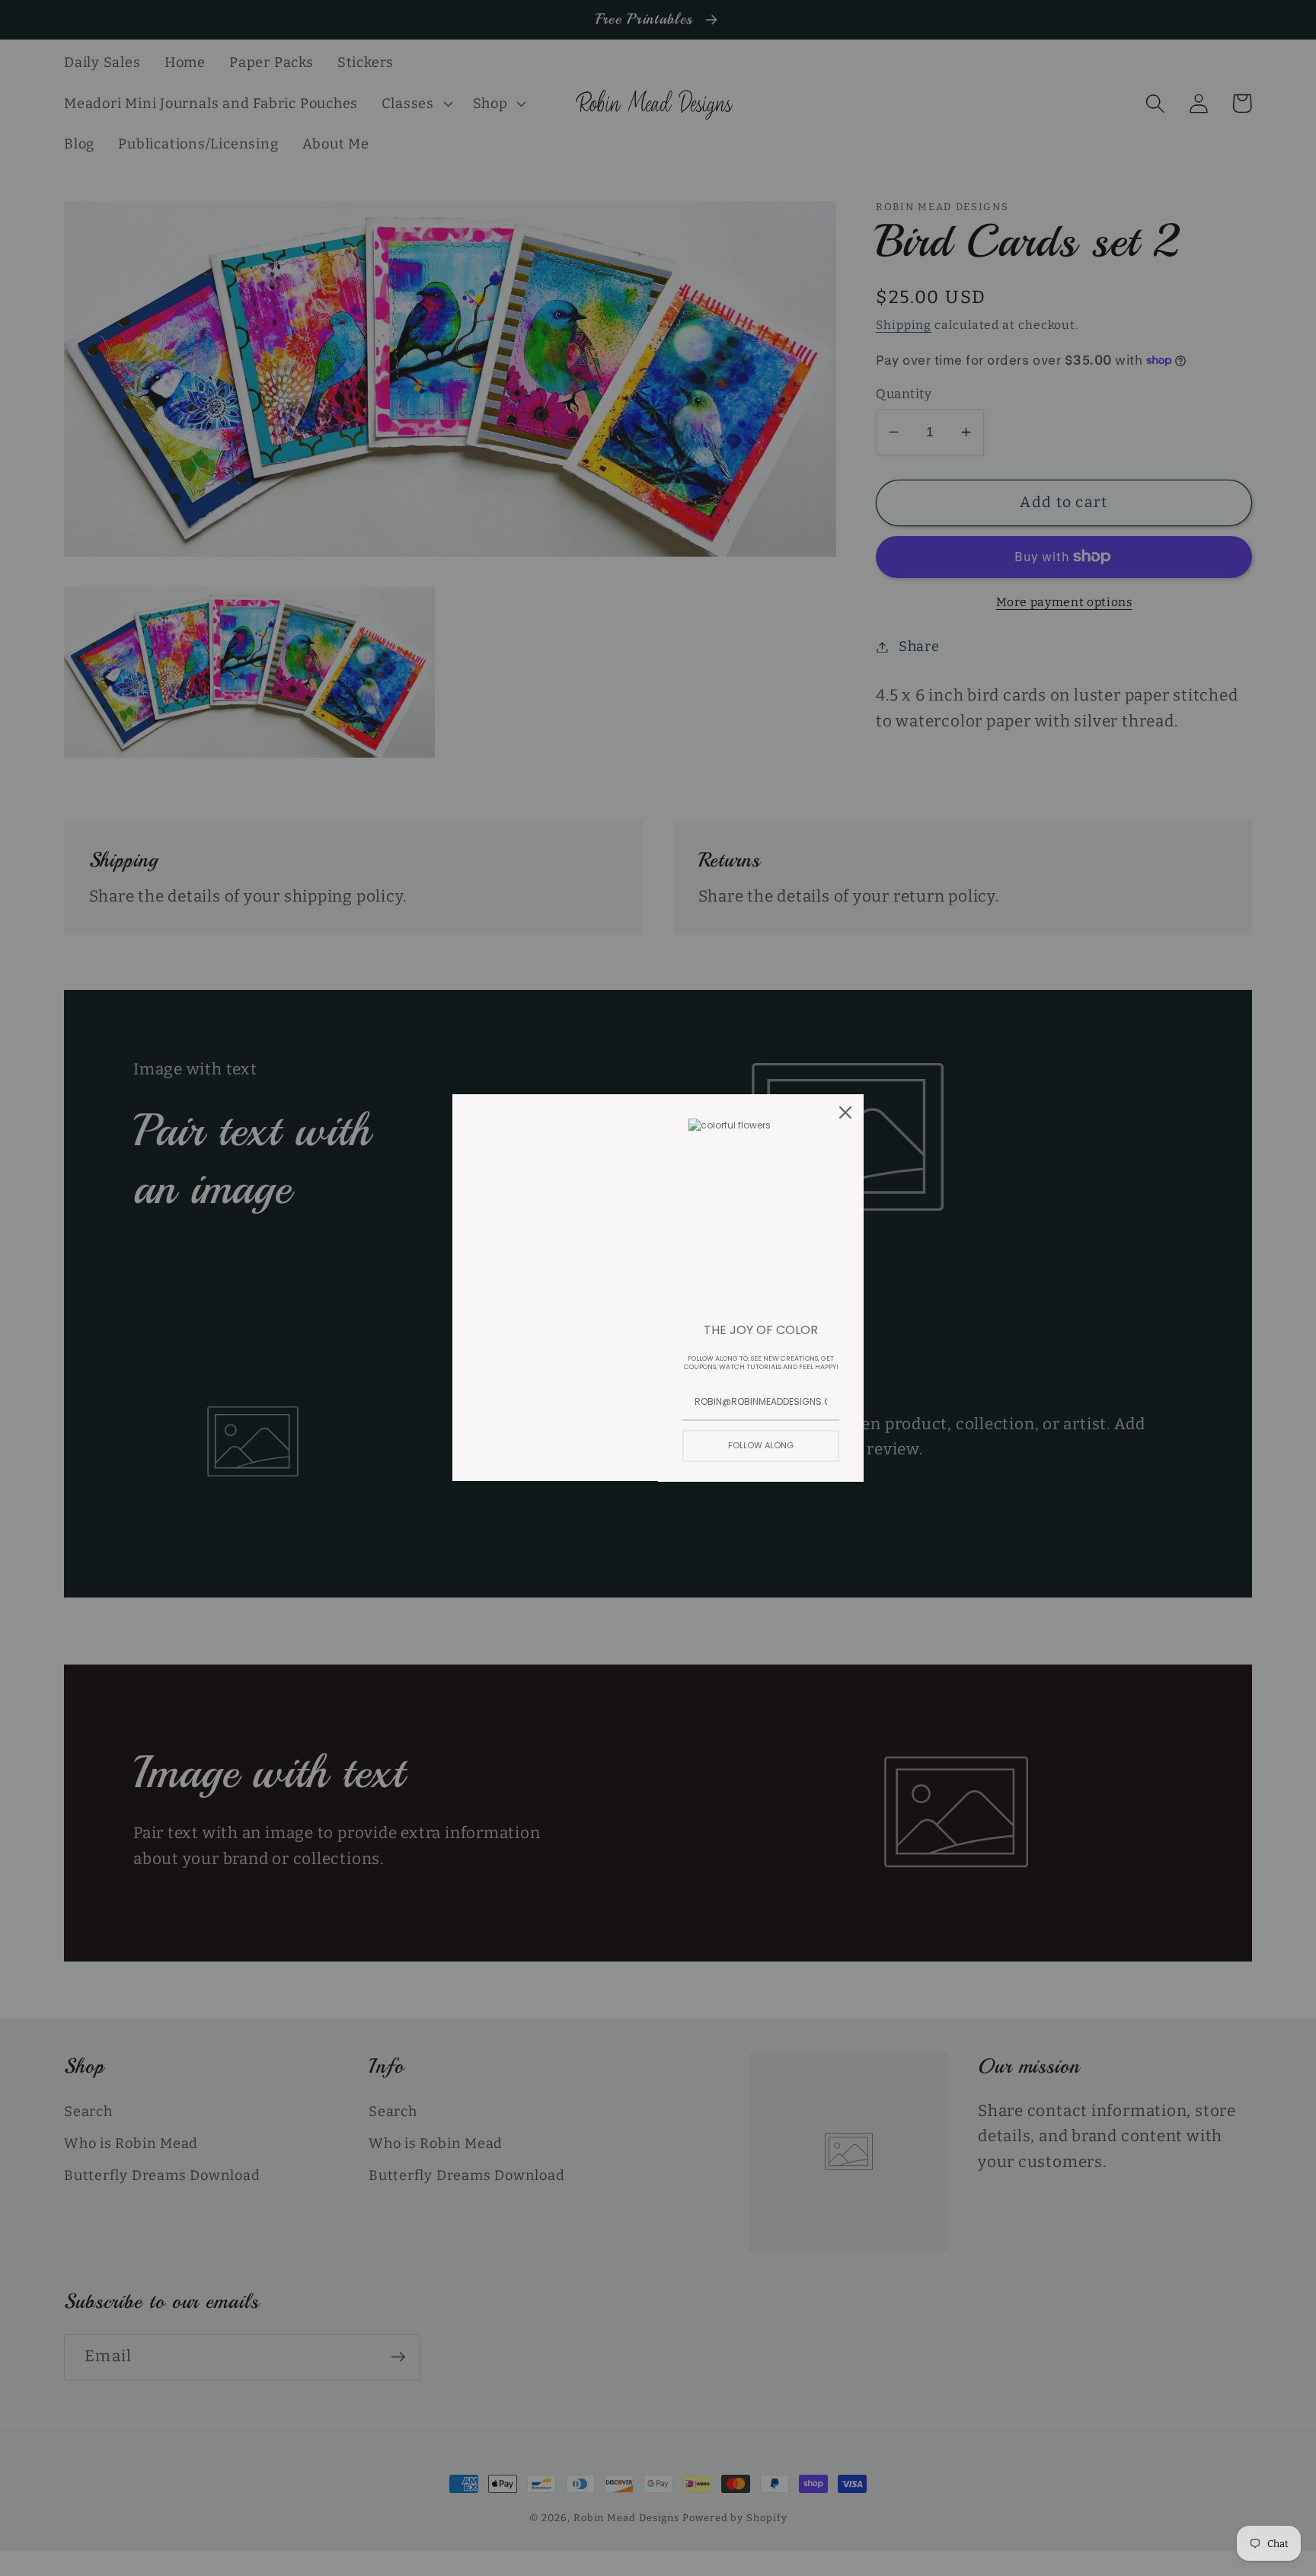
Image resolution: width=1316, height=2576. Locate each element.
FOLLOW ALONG (761, 1445)
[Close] (845, 1112)
